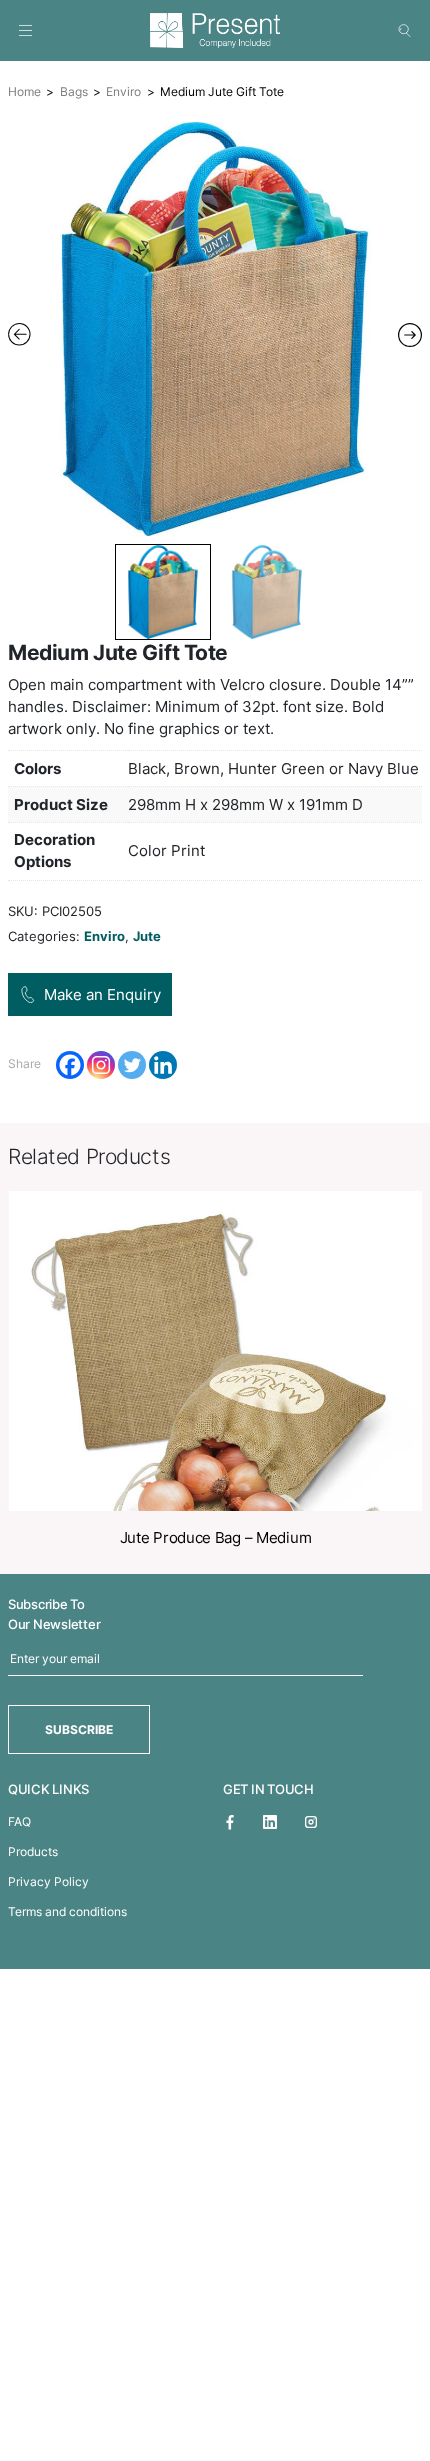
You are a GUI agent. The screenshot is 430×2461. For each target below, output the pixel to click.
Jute (147, 936)
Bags (74, 91)
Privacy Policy (48, 1881)
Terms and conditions (67, 1911)
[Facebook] (70, 1065)
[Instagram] (101, 1065)
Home (24, 91)
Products (33, 1851)
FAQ (19, 1821)
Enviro (123, 91)
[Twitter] (132, 1065)
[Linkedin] (163, 1065)
